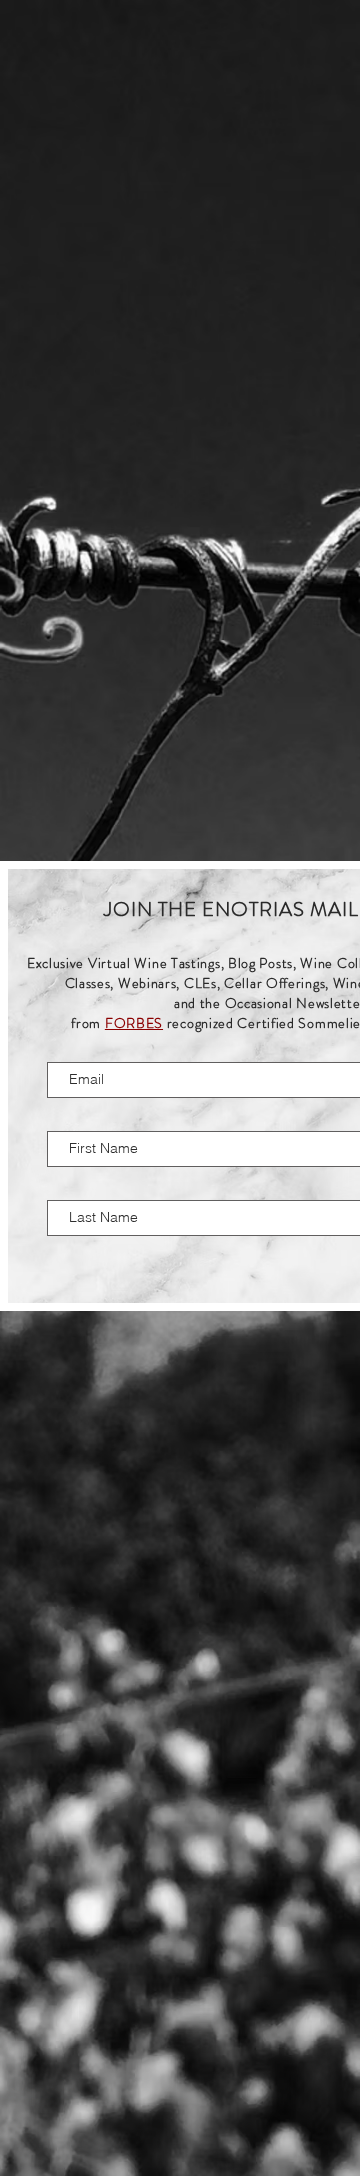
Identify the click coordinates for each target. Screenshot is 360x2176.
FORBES (134, 1023)
